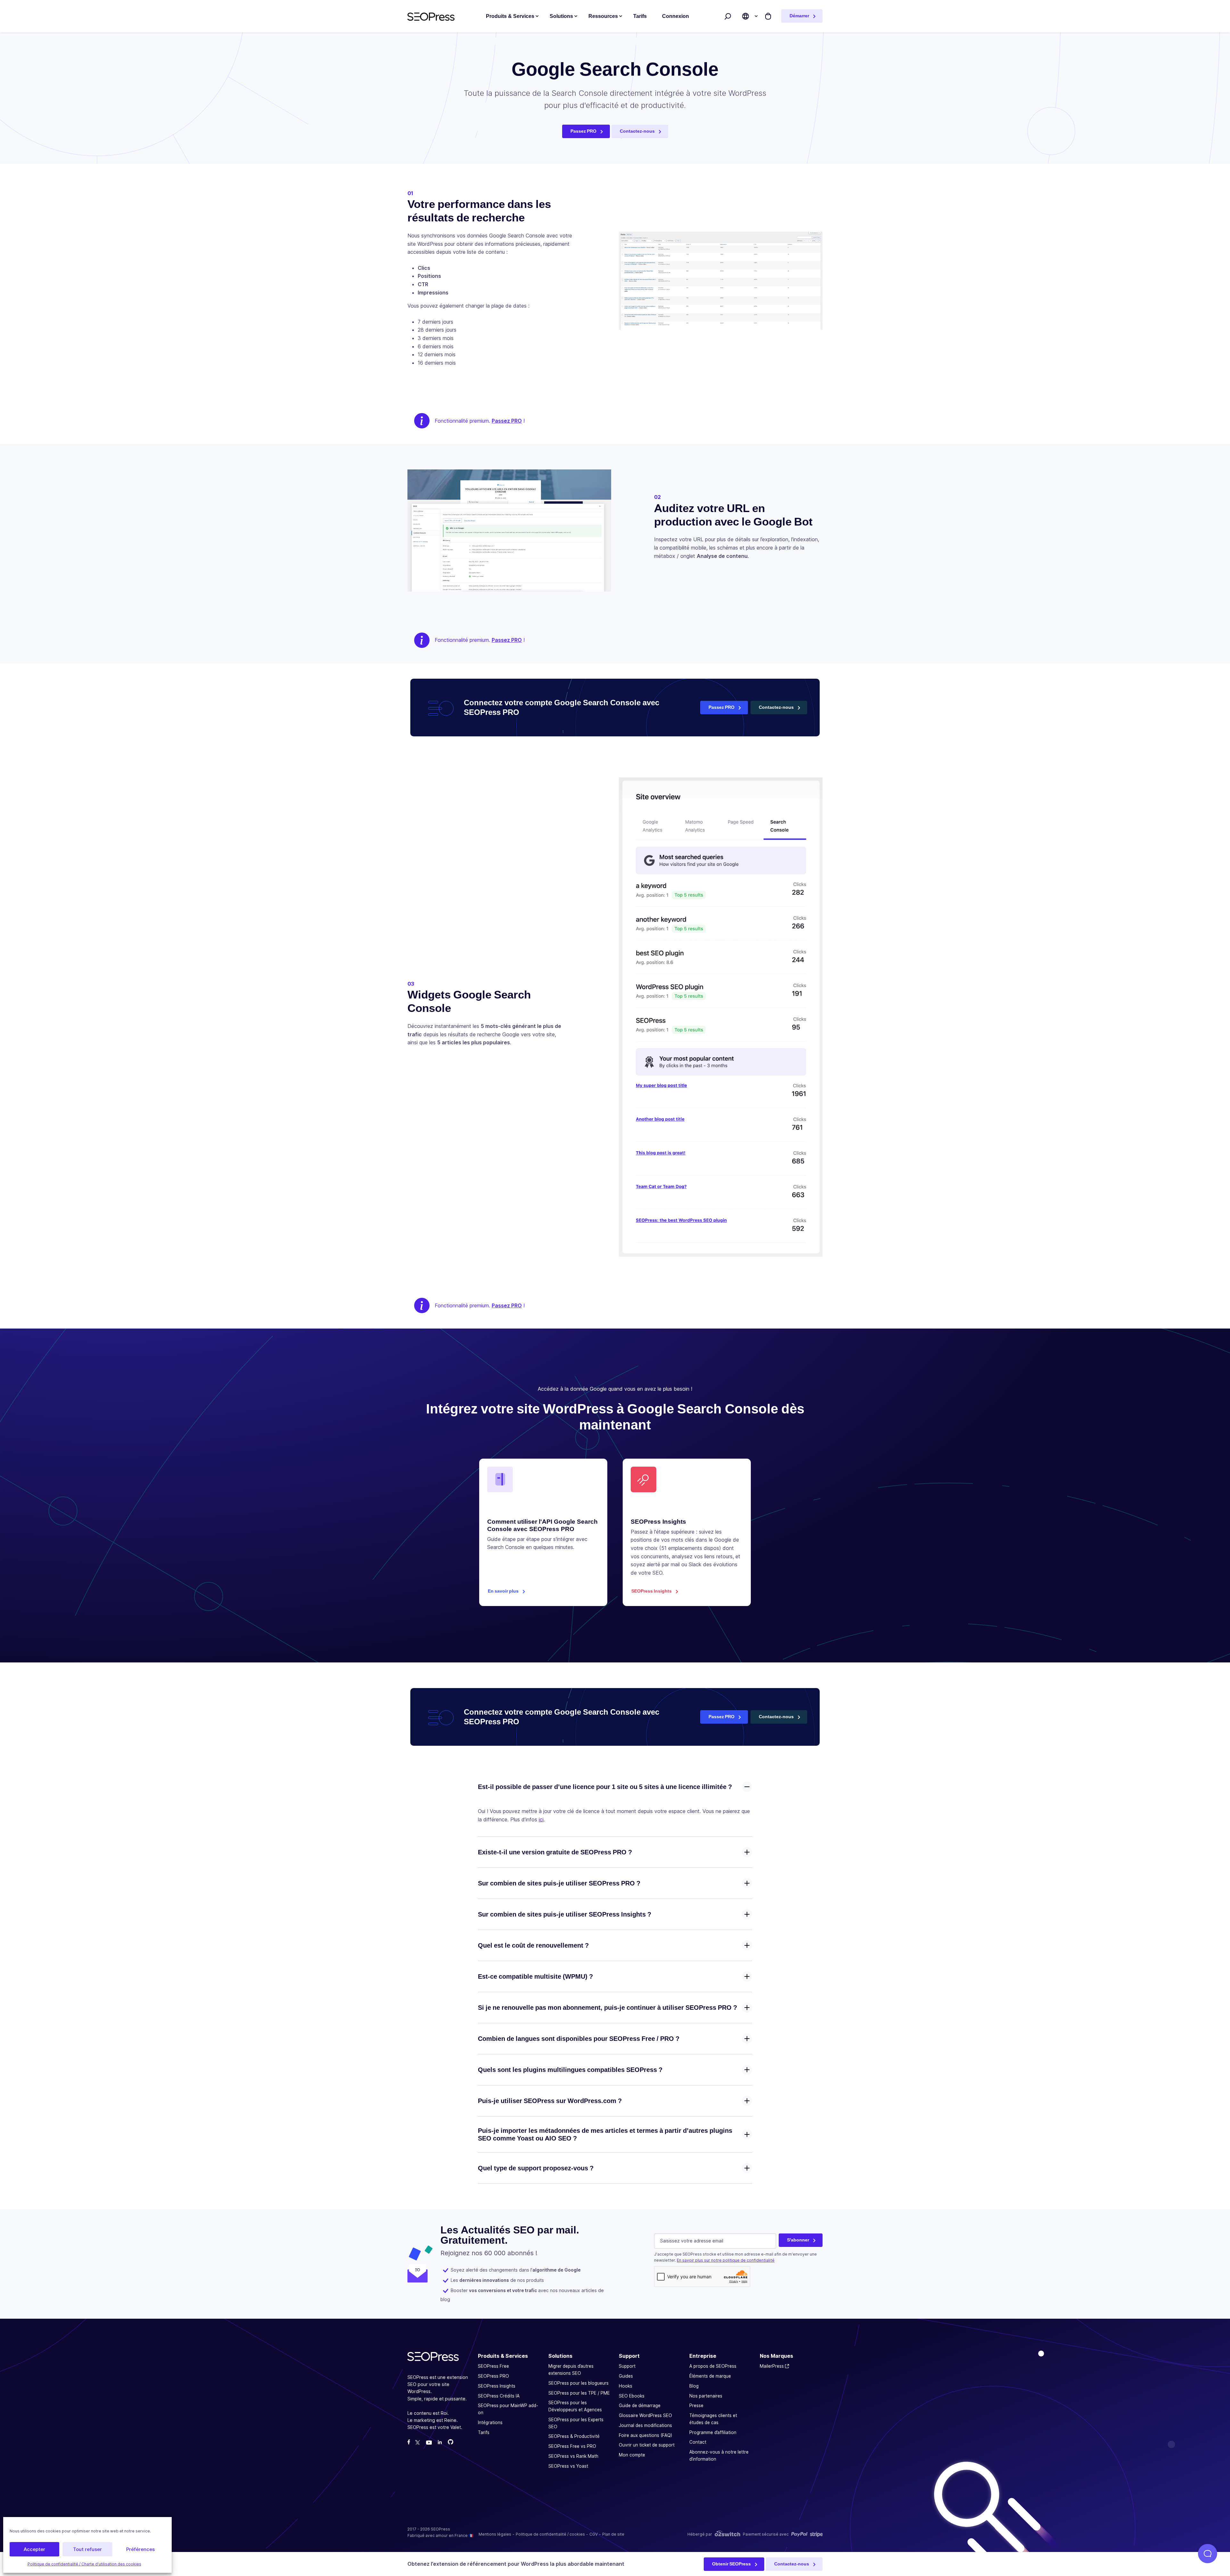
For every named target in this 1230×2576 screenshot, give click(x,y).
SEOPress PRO (493, 2376)
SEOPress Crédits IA (499, 2396)
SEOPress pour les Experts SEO (576, 2423)
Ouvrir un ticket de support (647, 2445)
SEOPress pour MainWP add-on (508, 2409)
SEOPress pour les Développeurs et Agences (575, 2406)
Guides (626, 2376)
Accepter (34, 2549)
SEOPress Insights (652, 1591)
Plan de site (613, 2535)
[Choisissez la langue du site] (746, 16)
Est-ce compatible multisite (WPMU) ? (535, 1976)
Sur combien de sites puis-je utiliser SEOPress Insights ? (565, 1914)
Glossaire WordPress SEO (645, 2415)
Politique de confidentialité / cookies (550, 2535)
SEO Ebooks (632, 2396)
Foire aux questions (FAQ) (645, 2435)
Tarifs (484, 2432)
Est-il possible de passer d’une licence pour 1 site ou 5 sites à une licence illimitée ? (605, 1787)
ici (541, 1819)
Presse (696, 2406)
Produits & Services (510, 16)
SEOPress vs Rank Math (573, 2456)
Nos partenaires (706, 2396)
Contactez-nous (637, 131)
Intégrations (490, 2423)
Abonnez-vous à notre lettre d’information (719, 2456)
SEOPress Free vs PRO (572, 2446)
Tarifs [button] (640, 16)
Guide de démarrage (640, 2406)
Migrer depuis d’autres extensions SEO (571, 2370)
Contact (698, 2442)
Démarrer (799, 16)
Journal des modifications (645, 2425)
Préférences (140, 2549)
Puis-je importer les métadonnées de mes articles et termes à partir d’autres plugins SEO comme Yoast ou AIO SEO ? (605, 2134)
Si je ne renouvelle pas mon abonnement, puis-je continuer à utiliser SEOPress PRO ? (607, 2008)
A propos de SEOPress (713, 2366)
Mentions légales (495, 2535)
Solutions (561, 16)
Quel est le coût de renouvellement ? (533, 1945)
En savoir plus (503, 1591)
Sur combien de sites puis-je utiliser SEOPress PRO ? (559, 1883)
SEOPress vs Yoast (568, 2466)
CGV (594, 2535)
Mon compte (632, 2455)
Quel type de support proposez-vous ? (536, 2168)
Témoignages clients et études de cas (713, 2419)
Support (627, 2366)
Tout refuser (87, 2549)
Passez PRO (583, 131)
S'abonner (798, 2240)
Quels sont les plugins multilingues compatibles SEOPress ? (570, 2070)
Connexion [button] (676, 16)
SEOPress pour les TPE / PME (579, 2393)
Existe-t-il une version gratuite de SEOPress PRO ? (555, 1852)
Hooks (626, 2386)
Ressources (603, 16)
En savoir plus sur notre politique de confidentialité (726, 2261)
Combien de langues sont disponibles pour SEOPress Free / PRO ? (579, 2039)
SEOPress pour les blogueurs (578, 2383)
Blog (694, 2386)
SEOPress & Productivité (574, 2437)
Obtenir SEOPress (731, 2564)
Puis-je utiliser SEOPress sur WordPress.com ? (550, 2101)
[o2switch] (727, 2535)
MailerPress (772, 2366)
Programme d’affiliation (713, 2432)
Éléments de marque (710, 2376)
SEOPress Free (493, 2366)
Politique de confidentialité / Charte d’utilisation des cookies (84, 2564)
